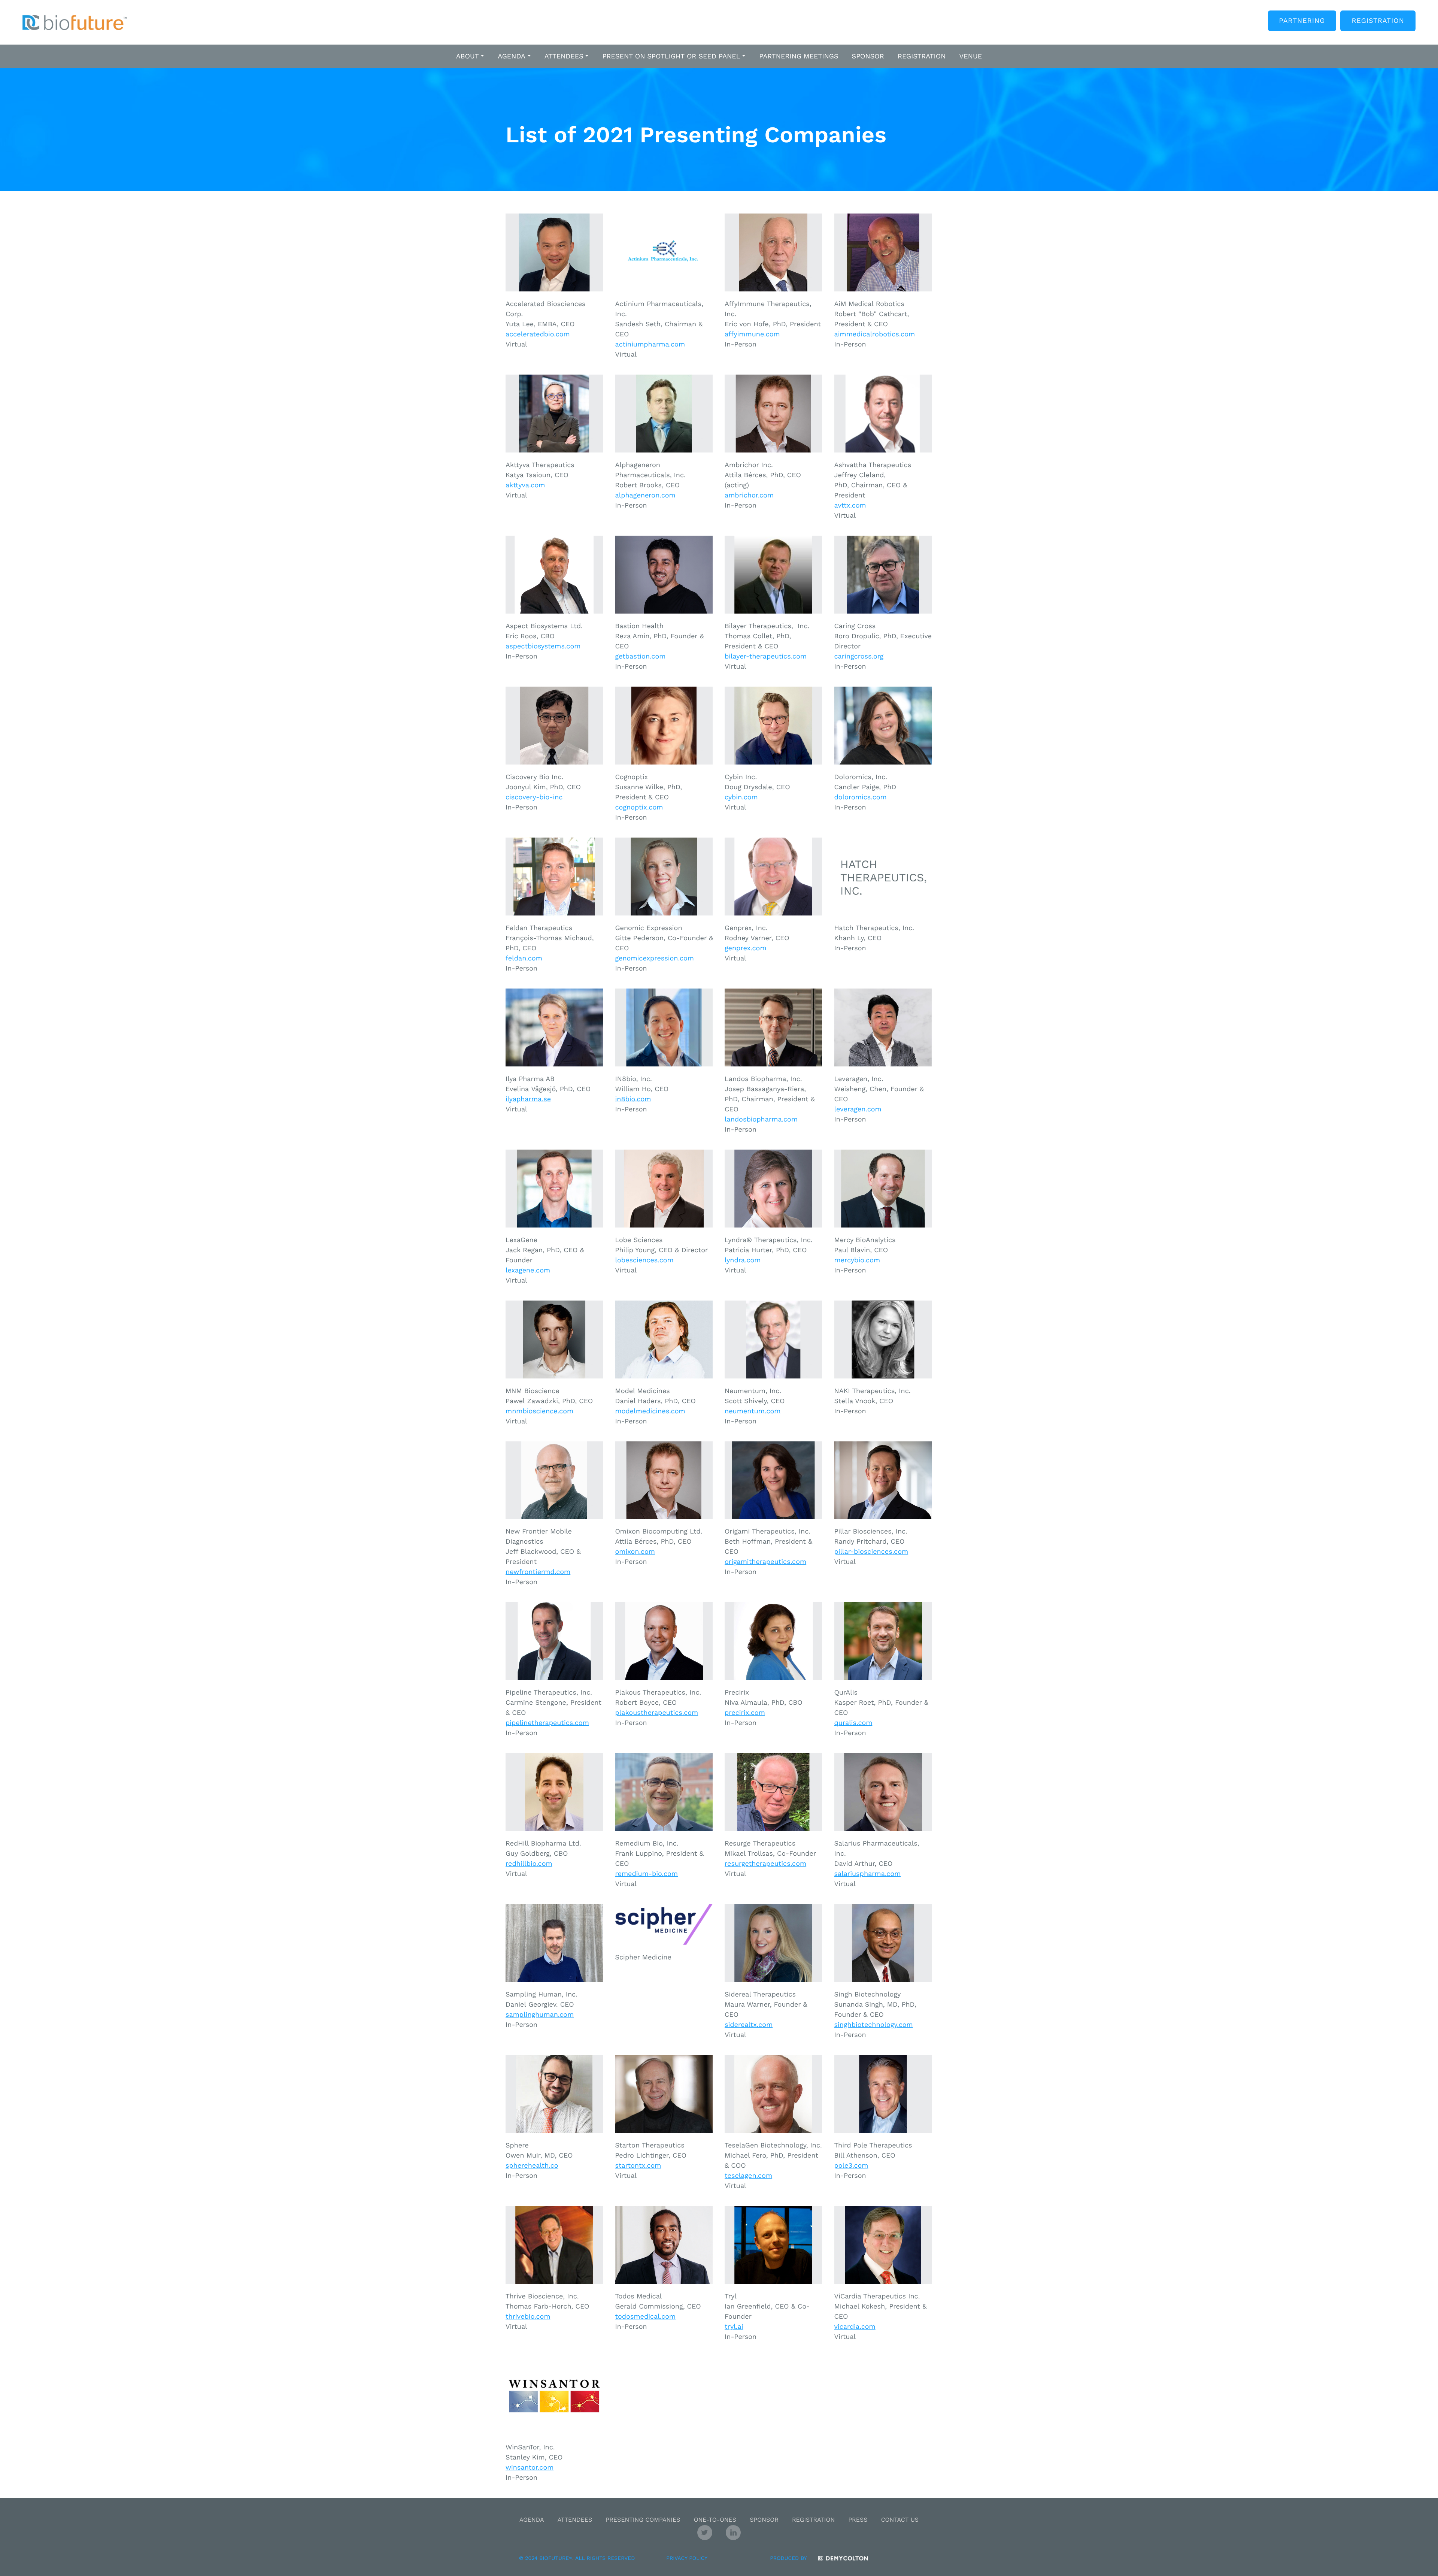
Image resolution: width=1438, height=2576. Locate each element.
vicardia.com (855, 2327)
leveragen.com (858, 1109)
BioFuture (75, 22)
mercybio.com (857, 1260)
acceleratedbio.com (538, 334)
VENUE (971, 56)
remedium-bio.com (647, 1874)
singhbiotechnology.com (874, 2025)
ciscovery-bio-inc (534, 797)
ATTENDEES (564, 56)
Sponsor (764, 2520)
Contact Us (900, 2520)
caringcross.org (859, 656)
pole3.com (851, 2166)
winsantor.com (530, 2468)
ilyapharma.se (528, 1099)
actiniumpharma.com (650, 344)
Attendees (575, 2520)
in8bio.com (633, 1099)
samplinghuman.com (540, 2015)
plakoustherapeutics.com (657, 1713)
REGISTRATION (922, 56)
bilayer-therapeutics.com (766, 656)
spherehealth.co (532, 2166)
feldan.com (524, 958)
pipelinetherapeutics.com (547, 1723)
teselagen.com (748, 2176)
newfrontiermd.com (538, 1572)
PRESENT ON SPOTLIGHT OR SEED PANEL (671, 56)
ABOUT (468, 56)
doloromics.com (861, 797)
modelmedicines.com (650, 1411)
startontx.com (638, 2166)
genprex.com (746, 948)
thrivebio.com (528, 2317)
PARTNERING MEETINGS (799, 56)
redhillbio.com (529, 1864)
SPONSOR (868, 56)
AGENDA (512, 56)
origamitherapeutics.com (765, 1562)
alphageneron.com (645, 495)
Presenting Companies (643, 2520)
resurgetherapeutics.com (765, 1864)
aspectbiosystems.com (543, 646)
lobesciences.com (644, 1260)
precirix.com (745, 1713)
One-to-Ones (715, 2520)
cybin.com (741, 797)
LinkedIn (733, 2533)
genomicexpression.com (655, 958)
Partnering (1302, 21)
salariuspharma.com (868, 1874)
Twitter (705, 2533)
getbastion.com (641, 656)
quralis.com (853, 1723)
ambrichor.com (749, 495)
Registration (1378, 21)
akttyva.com (525, 485)
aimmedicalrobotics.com (875, 334)
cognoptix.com (639, 807)
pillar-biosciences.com (871, 1552)
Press (858, 2520)
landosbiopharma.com (761, 1119)
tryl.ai (734, 2327)
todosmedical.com (646, 2317)
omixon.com (635, 1552)
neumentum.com (753, 1411)
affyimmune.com (752, 334)
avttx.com (850, 505)
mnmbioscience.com (539, 1411)
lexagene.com (528, 1270)
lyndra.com (743, 1260)
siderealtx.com (749, 2025)
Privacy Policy (687, 2558)
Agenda (532, 2520)
